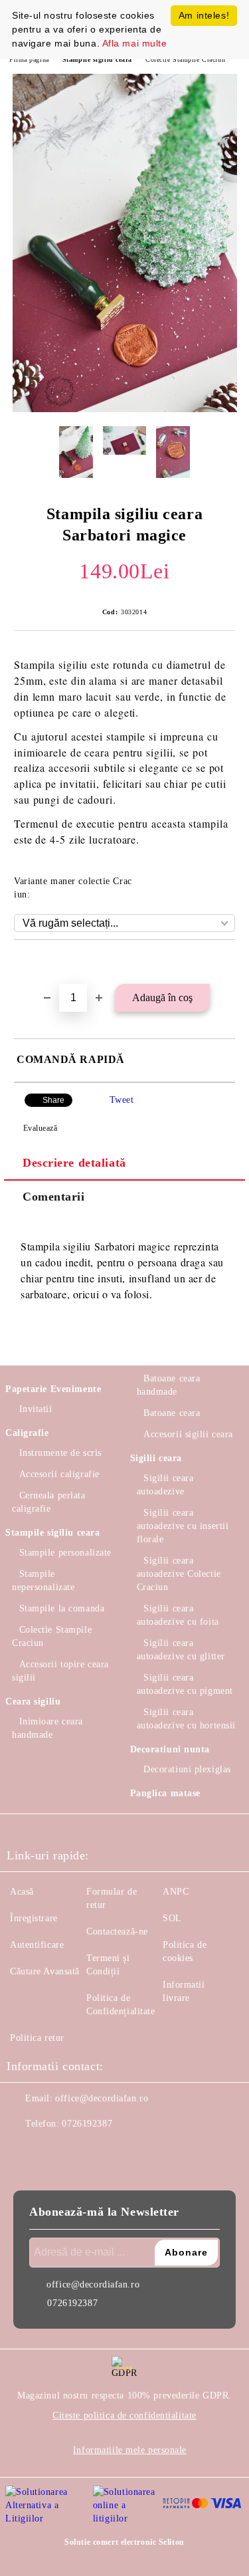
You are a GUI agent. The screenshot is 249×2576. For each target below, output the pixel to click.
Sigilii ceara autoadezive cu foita (178, 1615)
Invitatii (36, 1409)
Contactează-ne (117, 1932)
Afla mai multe (135, 43)
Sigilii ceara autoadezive (165, 1485)
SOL (172, 1918)
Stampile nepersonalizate (43, 1581)
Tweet (122, 1100)
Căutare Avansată (45, 1971)
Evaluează (41, 1128)
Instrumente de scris (60, 1453)
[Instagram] (53, 2151)
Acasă (22, 1892)
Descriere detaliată (74, 1163)
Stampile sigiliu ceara (97, 59)
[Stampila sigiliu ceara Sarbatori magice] (125, 409)
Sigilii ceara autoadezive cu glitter (181, 1650)
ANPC (176, 1892)
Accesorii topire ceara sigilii (60, 1671)
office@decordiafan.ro (102, 2098)
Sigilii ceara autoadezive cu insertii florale (183, 1526)
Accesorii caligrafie (59, 1474)
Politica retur (37, 2038)
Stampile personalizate (65, 1553)
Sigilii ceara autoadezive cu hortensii (186, 1719)
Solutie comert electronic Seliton (124, 2542)
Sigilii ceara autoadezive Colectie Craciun (179, 1574)
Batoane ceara (172, 1413)
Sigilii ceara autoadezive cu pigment (185, 1684)
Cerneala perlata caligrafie (49, 1502)
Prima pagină (29, 59)
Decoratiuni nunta (170, 1749)
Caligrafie (27, 1433)
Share (53, 1100)
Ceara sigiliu (33, 1701)
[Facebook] (24, 2151)
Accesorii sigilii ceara (188, 1434)
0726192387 (87, 2124)
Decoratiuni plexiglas (187, 1769)
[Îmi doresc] (225, 963)
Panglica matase (165, 1793)
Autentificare (37, 1945)
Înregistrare (34, 1918)
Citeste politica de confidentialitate (124, 2415)
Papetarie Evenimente (53, 1389)
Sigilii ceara (156, 1458)
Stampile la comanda (62, 1608)
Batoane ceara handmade (169, 1385)
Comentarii (54, 1197)
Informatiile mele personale (130, 2450)
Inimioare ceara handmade (47, 1728)
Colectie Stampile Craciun (185, 59)
